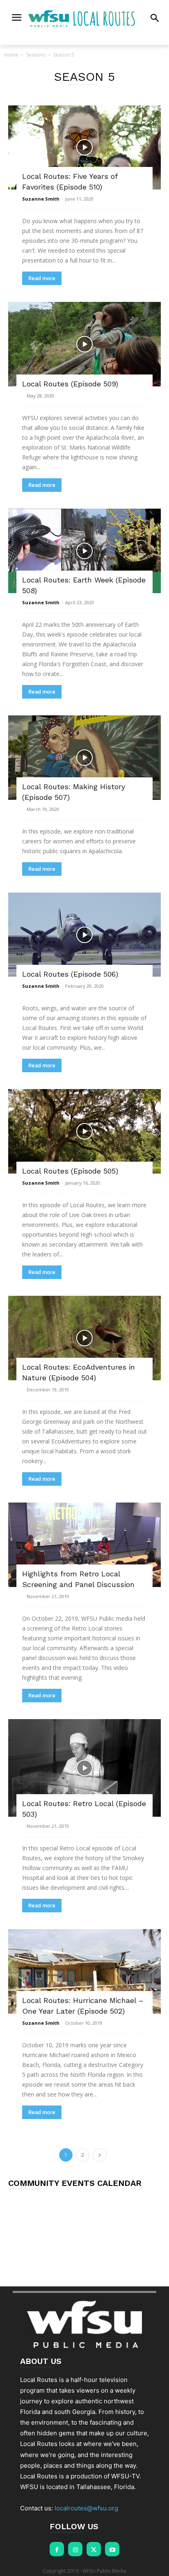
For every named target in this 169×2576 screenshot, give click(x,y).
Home (11, 55)
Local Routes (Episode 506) (70, 974)
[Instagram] (75, 2549)
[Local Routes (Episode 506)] (84, 935)
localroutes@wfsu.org (86, 2508)
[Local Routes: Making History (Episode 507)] (84, 758)
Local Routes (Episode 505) (70, 1171)
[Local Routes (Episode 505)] (84, 1131)
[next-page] (100, 2155)
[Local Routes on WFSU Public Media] (84, 18)
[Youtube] (112, 2549)
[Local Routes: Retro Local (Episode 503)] (84, 1768)
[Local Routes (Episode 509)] (84, 344)
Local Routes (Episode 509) (70, 384)
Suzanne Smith (41, 199)
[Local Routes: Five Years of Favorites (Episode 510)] (84, 148)
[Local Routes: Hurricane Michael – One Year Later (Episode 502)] (84, 1971)
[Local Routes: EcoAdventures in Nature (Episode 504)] (84, 1338)
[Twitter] (94, 2549)
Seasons (36, 55)
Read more (42, 278)
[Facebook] (57, 2549)
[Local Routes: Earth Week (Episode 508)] (84, 551)
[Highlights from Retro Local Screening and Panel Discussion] (84, 1545)
